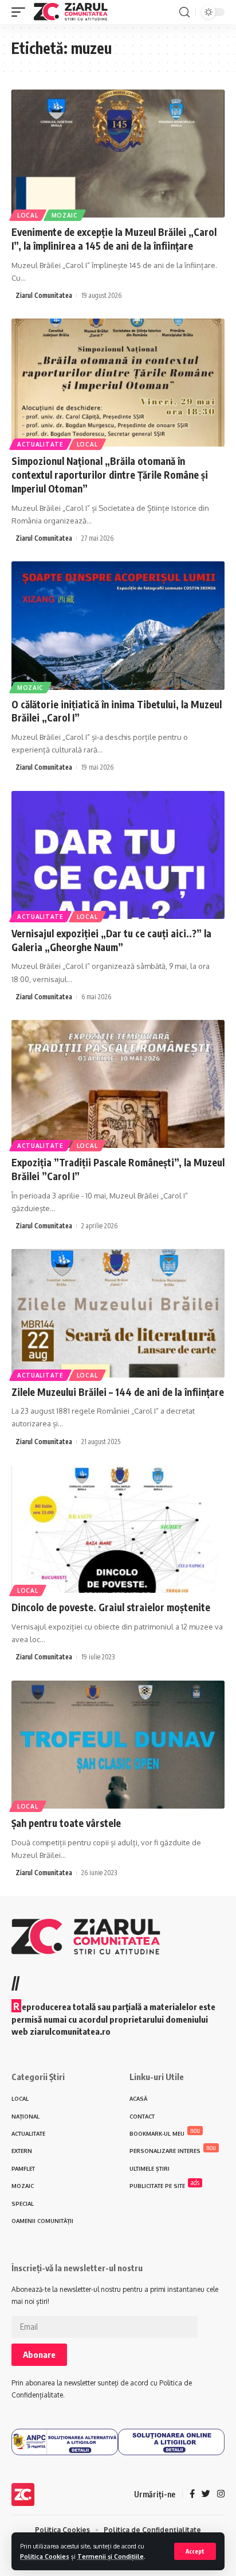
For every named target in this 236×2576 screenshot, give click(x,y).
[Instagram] (221, 2494)
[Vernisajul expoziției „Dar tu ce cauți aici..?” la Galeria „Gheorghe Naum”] (118, 855)
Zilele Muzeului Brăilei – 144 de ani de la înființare (118, 1392)
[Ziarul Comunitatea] (71, 12)
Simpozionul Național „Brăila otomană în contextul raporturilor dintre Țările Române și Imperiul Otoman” (110, 475)
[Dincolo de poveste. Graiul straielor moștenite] (118, 1529)
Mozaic (65, 215)
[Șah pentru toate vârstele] (118, 1745)
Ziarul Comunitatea (44, 295)
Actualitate (40, 444)
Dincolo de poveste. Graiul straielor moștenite (111, 1607)
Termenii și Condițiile (111, 2556)
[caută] (184, 12)
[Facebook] (192, 2494)
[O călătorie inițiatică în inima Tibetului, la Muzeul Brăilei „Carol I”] (118, 625)
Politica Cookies (45, 2556)
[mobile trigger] (21, 12)
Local (28, 215)
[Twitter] (206, 2494)
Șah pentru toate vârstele (66, 1823)
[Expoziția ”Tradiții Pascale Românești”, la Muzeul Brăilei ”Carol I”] (118, 1084)
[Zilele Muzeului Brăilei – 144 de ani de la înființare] (118, 1313)
